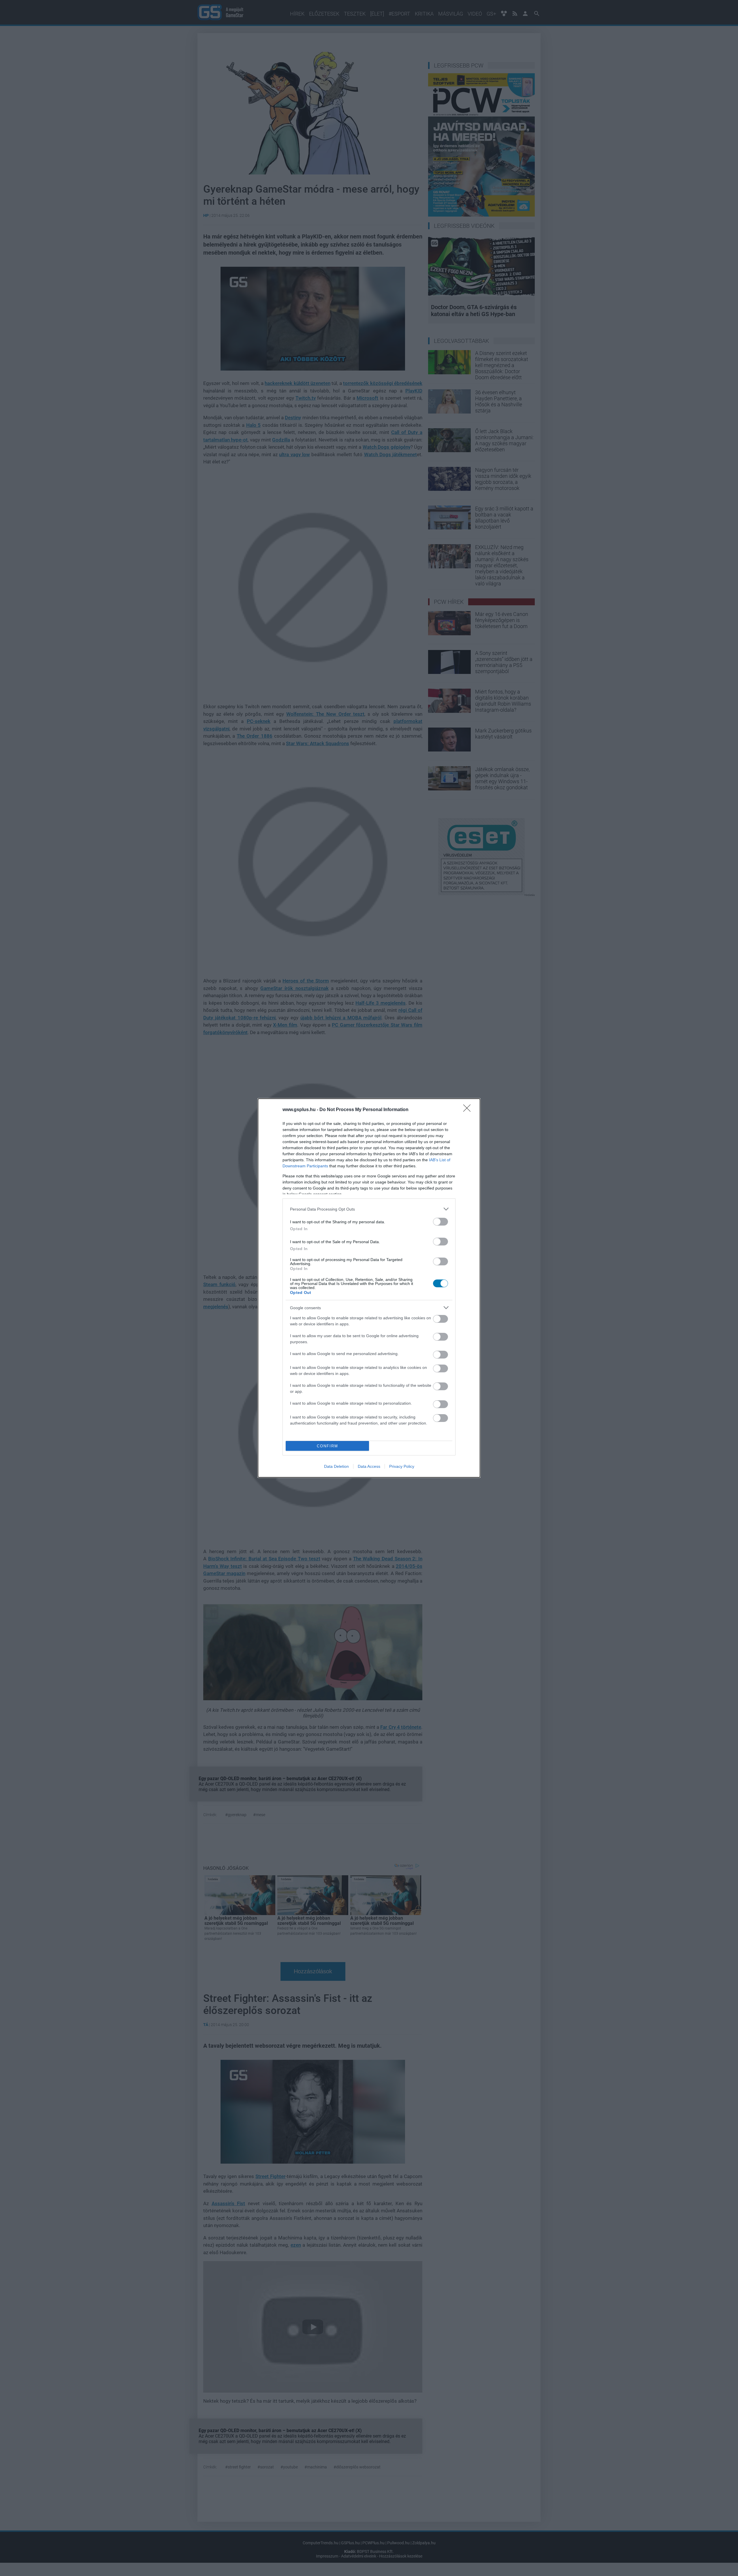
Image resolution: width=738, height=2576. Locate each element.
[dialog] (369, 1288)
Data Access (369, 1466)
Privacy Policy (402, 1466)
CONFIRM (327, 1446)
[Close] (469, 1110)
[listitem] (369, 1209)
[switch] (440, 1222)
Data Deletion (336, 1466)
